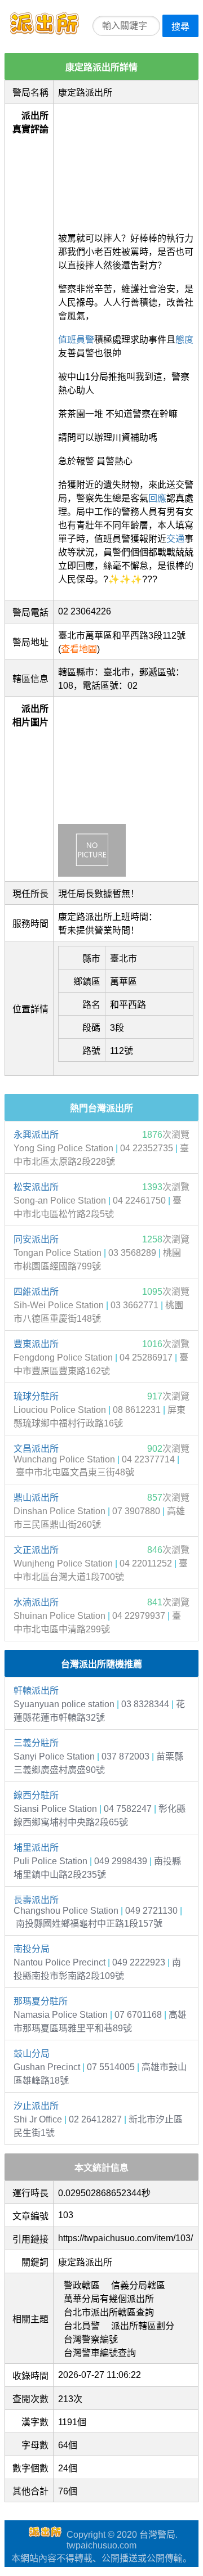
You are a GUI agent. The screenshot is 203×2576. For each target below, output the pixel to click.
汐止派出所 (36, 2106)
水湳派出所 (36, 1602)
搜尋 (180, 27)
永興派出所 (36, 1135)
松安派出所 (36, 1187)
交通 (175, 539)
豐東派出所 (36, 1344)
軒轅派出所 (36, 1691)
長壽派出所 (36, 1900)
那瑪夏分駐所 (41, 2001)
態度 (184, 340)
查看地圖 (79, 649)
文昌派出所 (36, 1449)
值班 (67, 340)
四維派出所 (36, 1292)
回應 (157, 498)
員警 (85, 340)
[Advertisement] (126, 164)
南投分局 (32, 1949)
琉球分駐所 (36, 1396)
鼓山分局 (32, 2054)
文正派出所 (36, 1550)
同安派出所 (36, 1239)
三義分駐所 (36, 1743)
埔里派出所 (36, 1848)
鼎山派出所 (36, 1498)
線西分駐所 (36, 1795)
